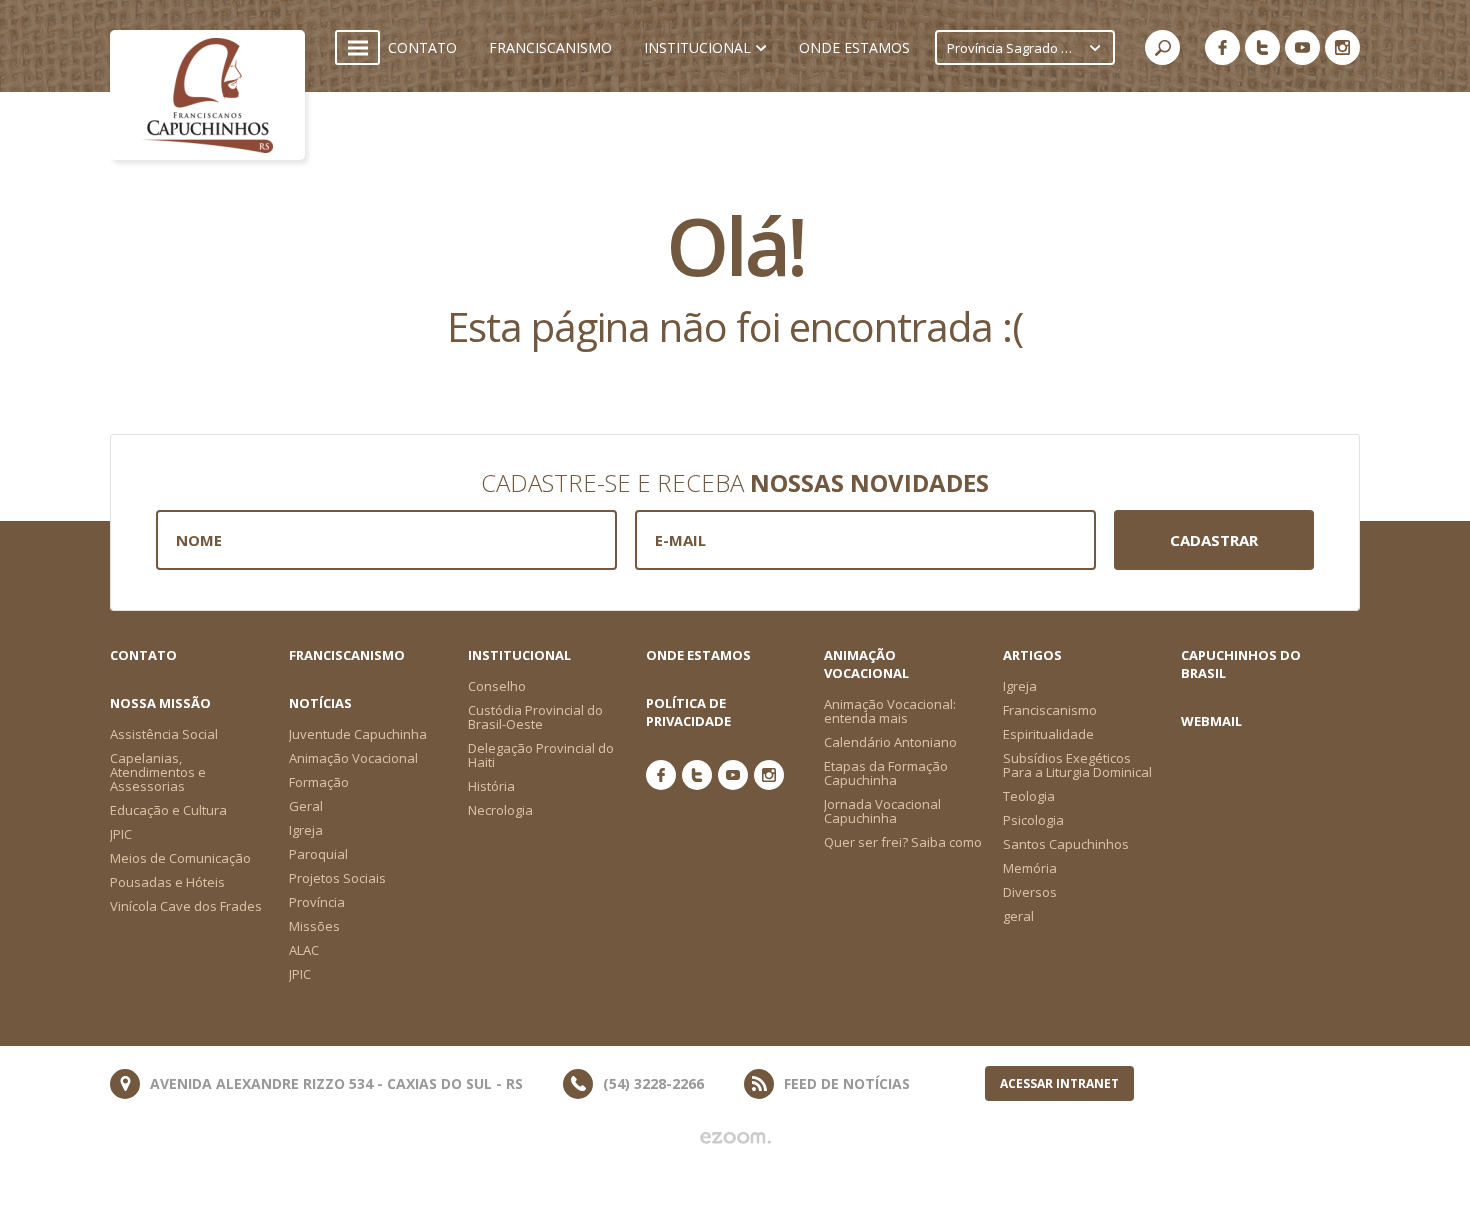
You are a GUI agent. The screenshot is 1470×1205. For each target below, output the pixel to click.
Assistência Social (164, 734)
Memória (1030, 868)
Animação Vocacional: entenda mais (890, 711)
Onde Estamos (698, 655)
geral (1018, 916)
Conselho (497, 686)
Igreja (1020, 686)
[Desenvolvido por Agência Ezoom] (735, 1138)
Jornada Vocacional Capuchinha (882, 811)
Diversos (1030, 892)
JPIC (121, 834)
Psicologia (1033, 820)
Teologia (1029, 796)
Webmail (1211, 721)
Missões (314, 926)
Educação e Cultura (168, 810)
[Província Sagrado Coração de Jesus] (207, 95)
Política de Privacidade (688, 712)
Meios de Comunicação (180, 858)
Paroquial (318, 854)
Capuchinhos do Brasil (1241, 664)
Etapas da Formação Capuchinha (886, 773)
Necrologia (500, 810)
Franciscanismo (347, 655)
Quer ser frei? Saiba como (903, 842)
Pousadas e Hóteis (167, 882)
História (491, 786)
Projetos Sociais (337, 878)
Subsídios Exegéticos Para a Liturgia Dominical (1077, 765)
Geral (306, 806)
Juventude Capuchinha (358, 734)
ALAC (304, 950)
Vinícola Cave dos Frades (186, 906)
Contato (143, 655)
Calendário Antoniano (890, 742)
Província (317, 902)
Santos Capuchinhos (1066, 844)
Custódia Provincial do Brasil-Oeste (535, 717)
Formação (319, 782)
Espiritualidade (1048, 734)
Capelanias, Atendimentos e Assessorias (158, 772)
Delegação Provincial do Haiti (541, 755)
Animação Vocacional (353, 758)
